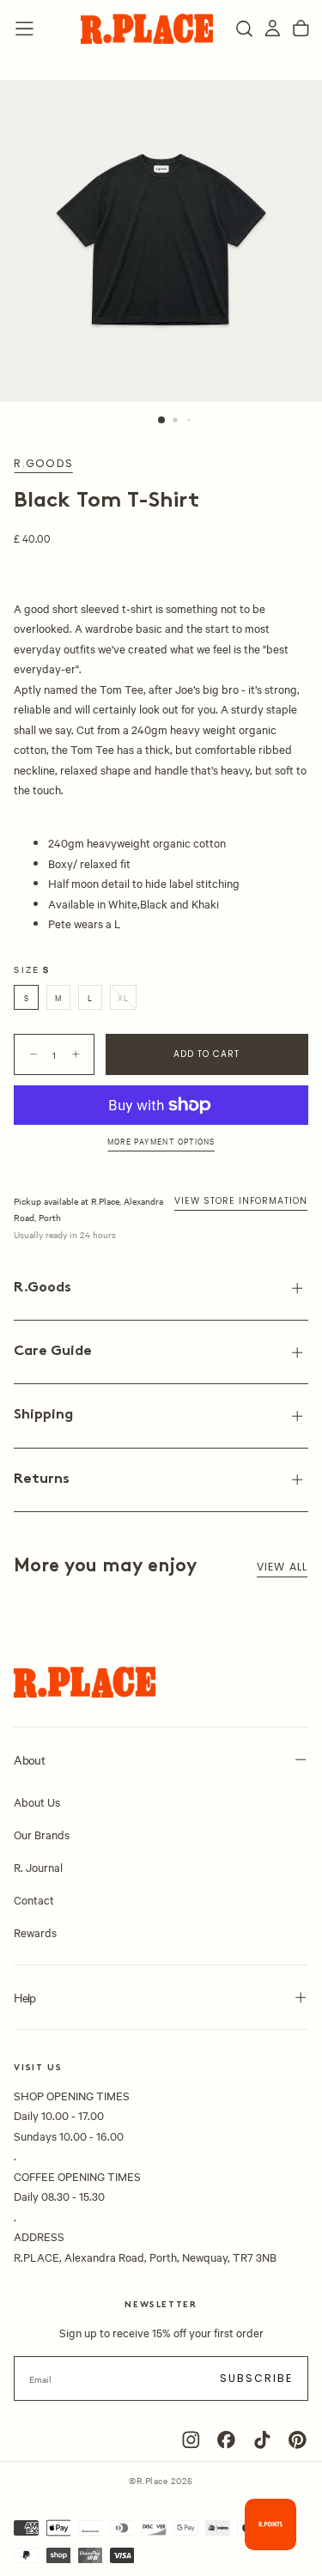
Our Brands (42, 1834)
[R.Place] (85, 1683)
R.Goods (43, 464)
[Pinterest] (298, 2440)
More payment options (161, 1141)
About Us (37, 1801)
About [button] (29, 1759)
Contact (34, 1899)
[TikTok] (262, 2440)
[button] (24, 29)
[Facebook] (226, 2440)
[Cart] (301, 29)
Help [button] (24, 1997)
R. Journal (38, 1867)
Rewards (35, 1932)
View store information (241, 1201)
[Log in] (273, 29)
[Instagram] (191, 2440)
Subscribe (257, 2378)
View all (283, 1567)
